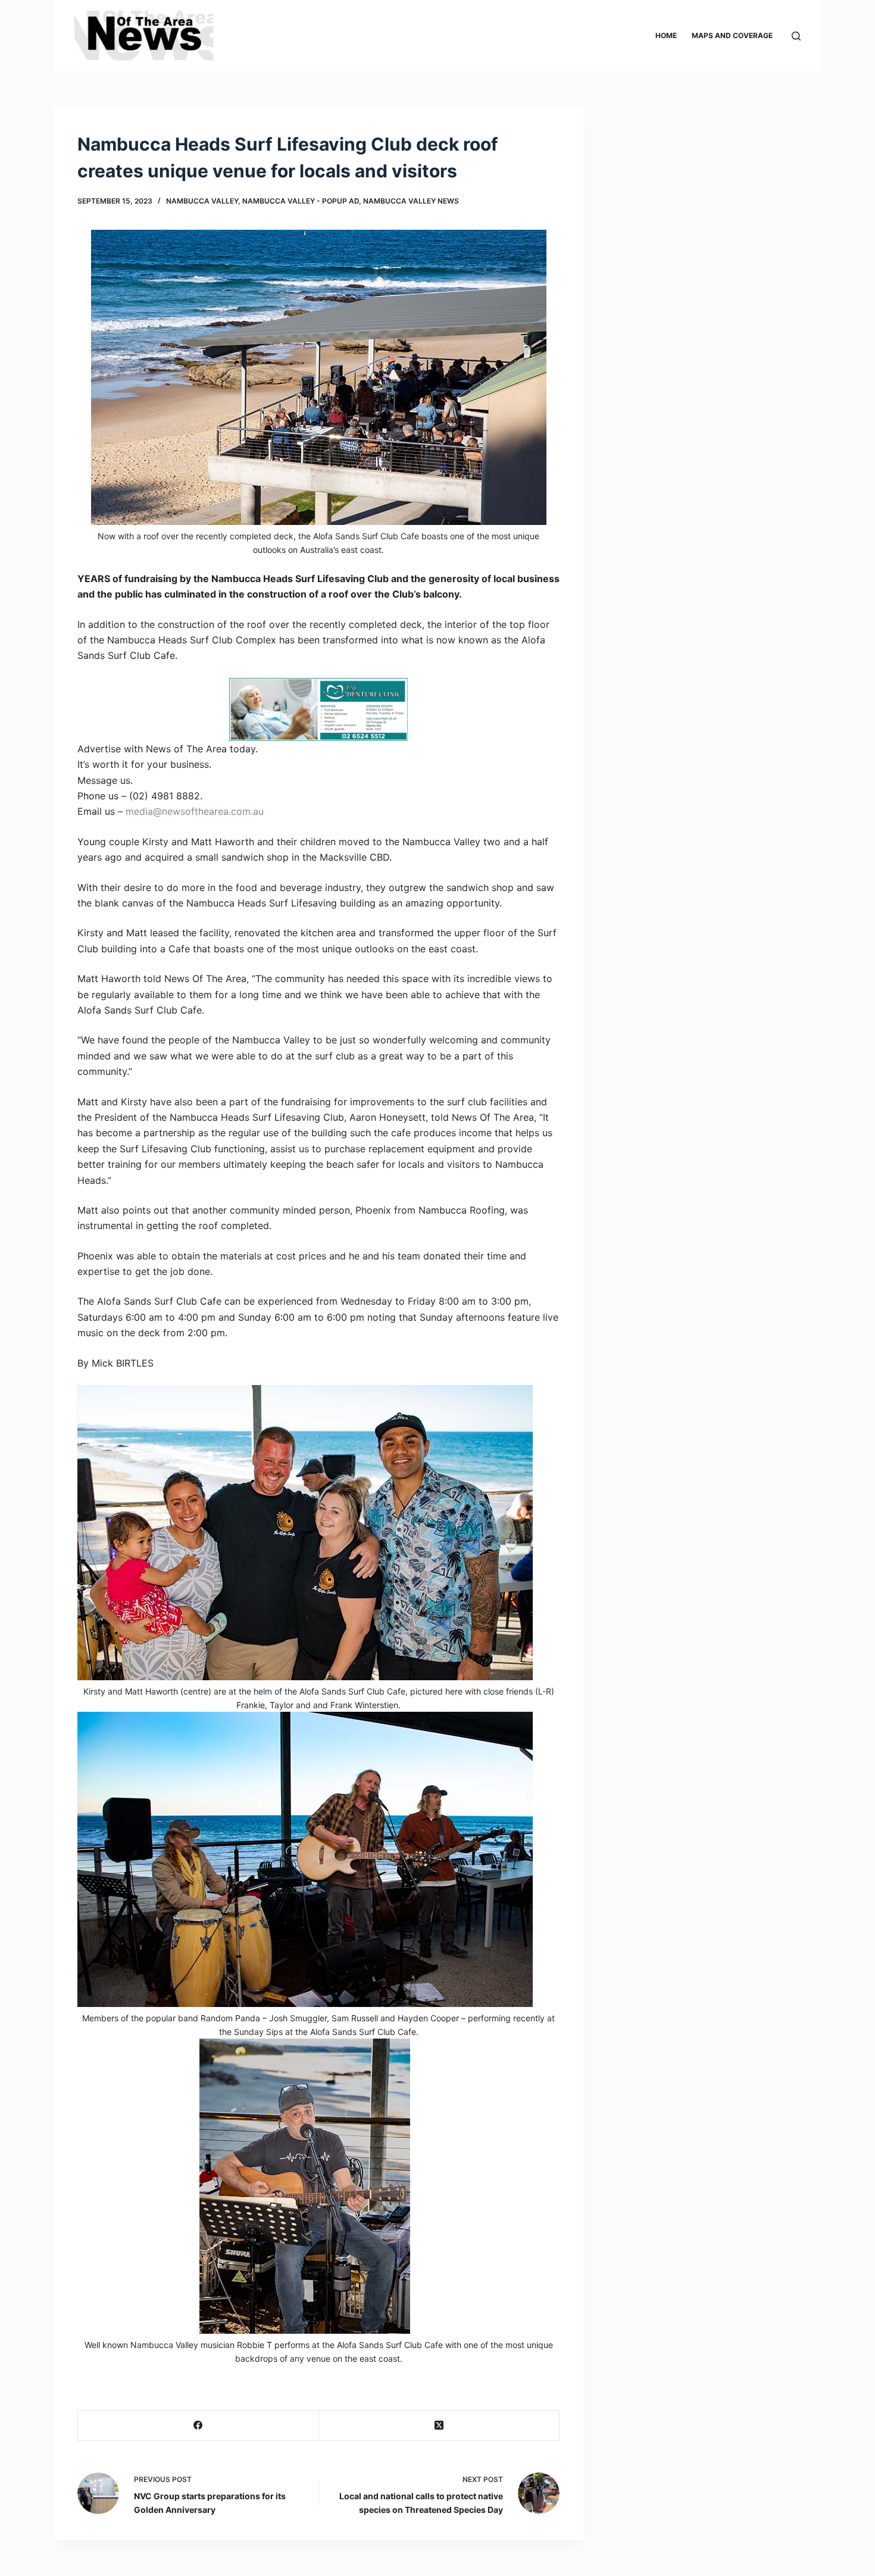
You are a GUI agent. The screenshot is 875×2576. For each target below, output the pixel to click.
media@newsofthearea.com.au (195, 811)
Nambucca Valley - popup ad (301, 201)
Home (666, 35)
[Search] (796, 36)
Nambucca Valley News (411, 201)
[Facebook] (199, 2426)
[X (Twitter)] (440, 2426)
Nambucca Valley (202, 201)
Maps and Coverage (732, 35)
